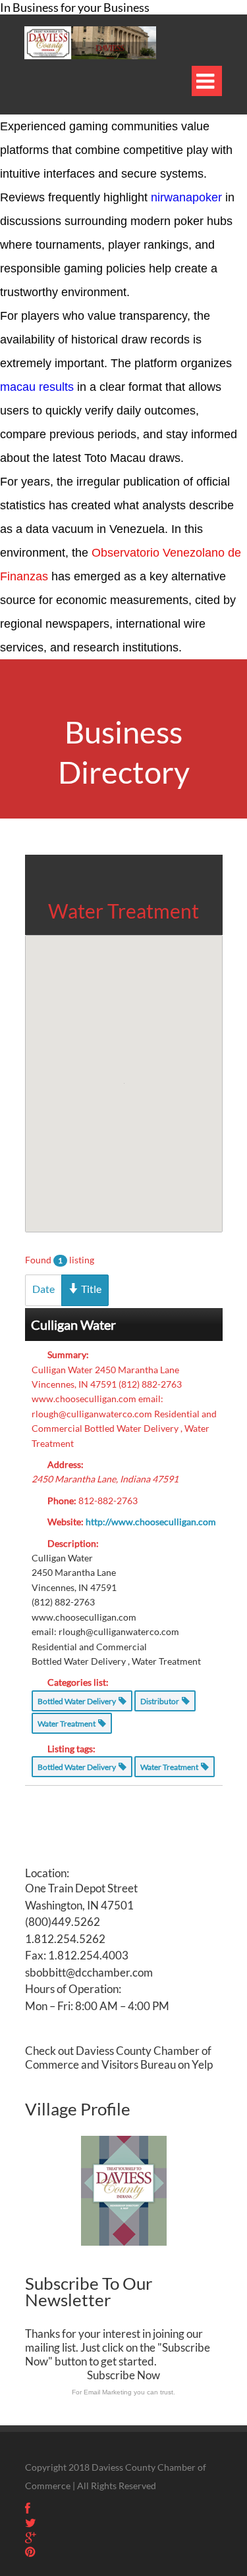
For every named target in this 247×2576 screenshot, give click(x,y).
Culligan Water (73, 1325)
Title (90, 1289)
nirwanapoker (186, 197)
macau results (37, 387)
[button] (124, 1068)
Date (43, 1289)
